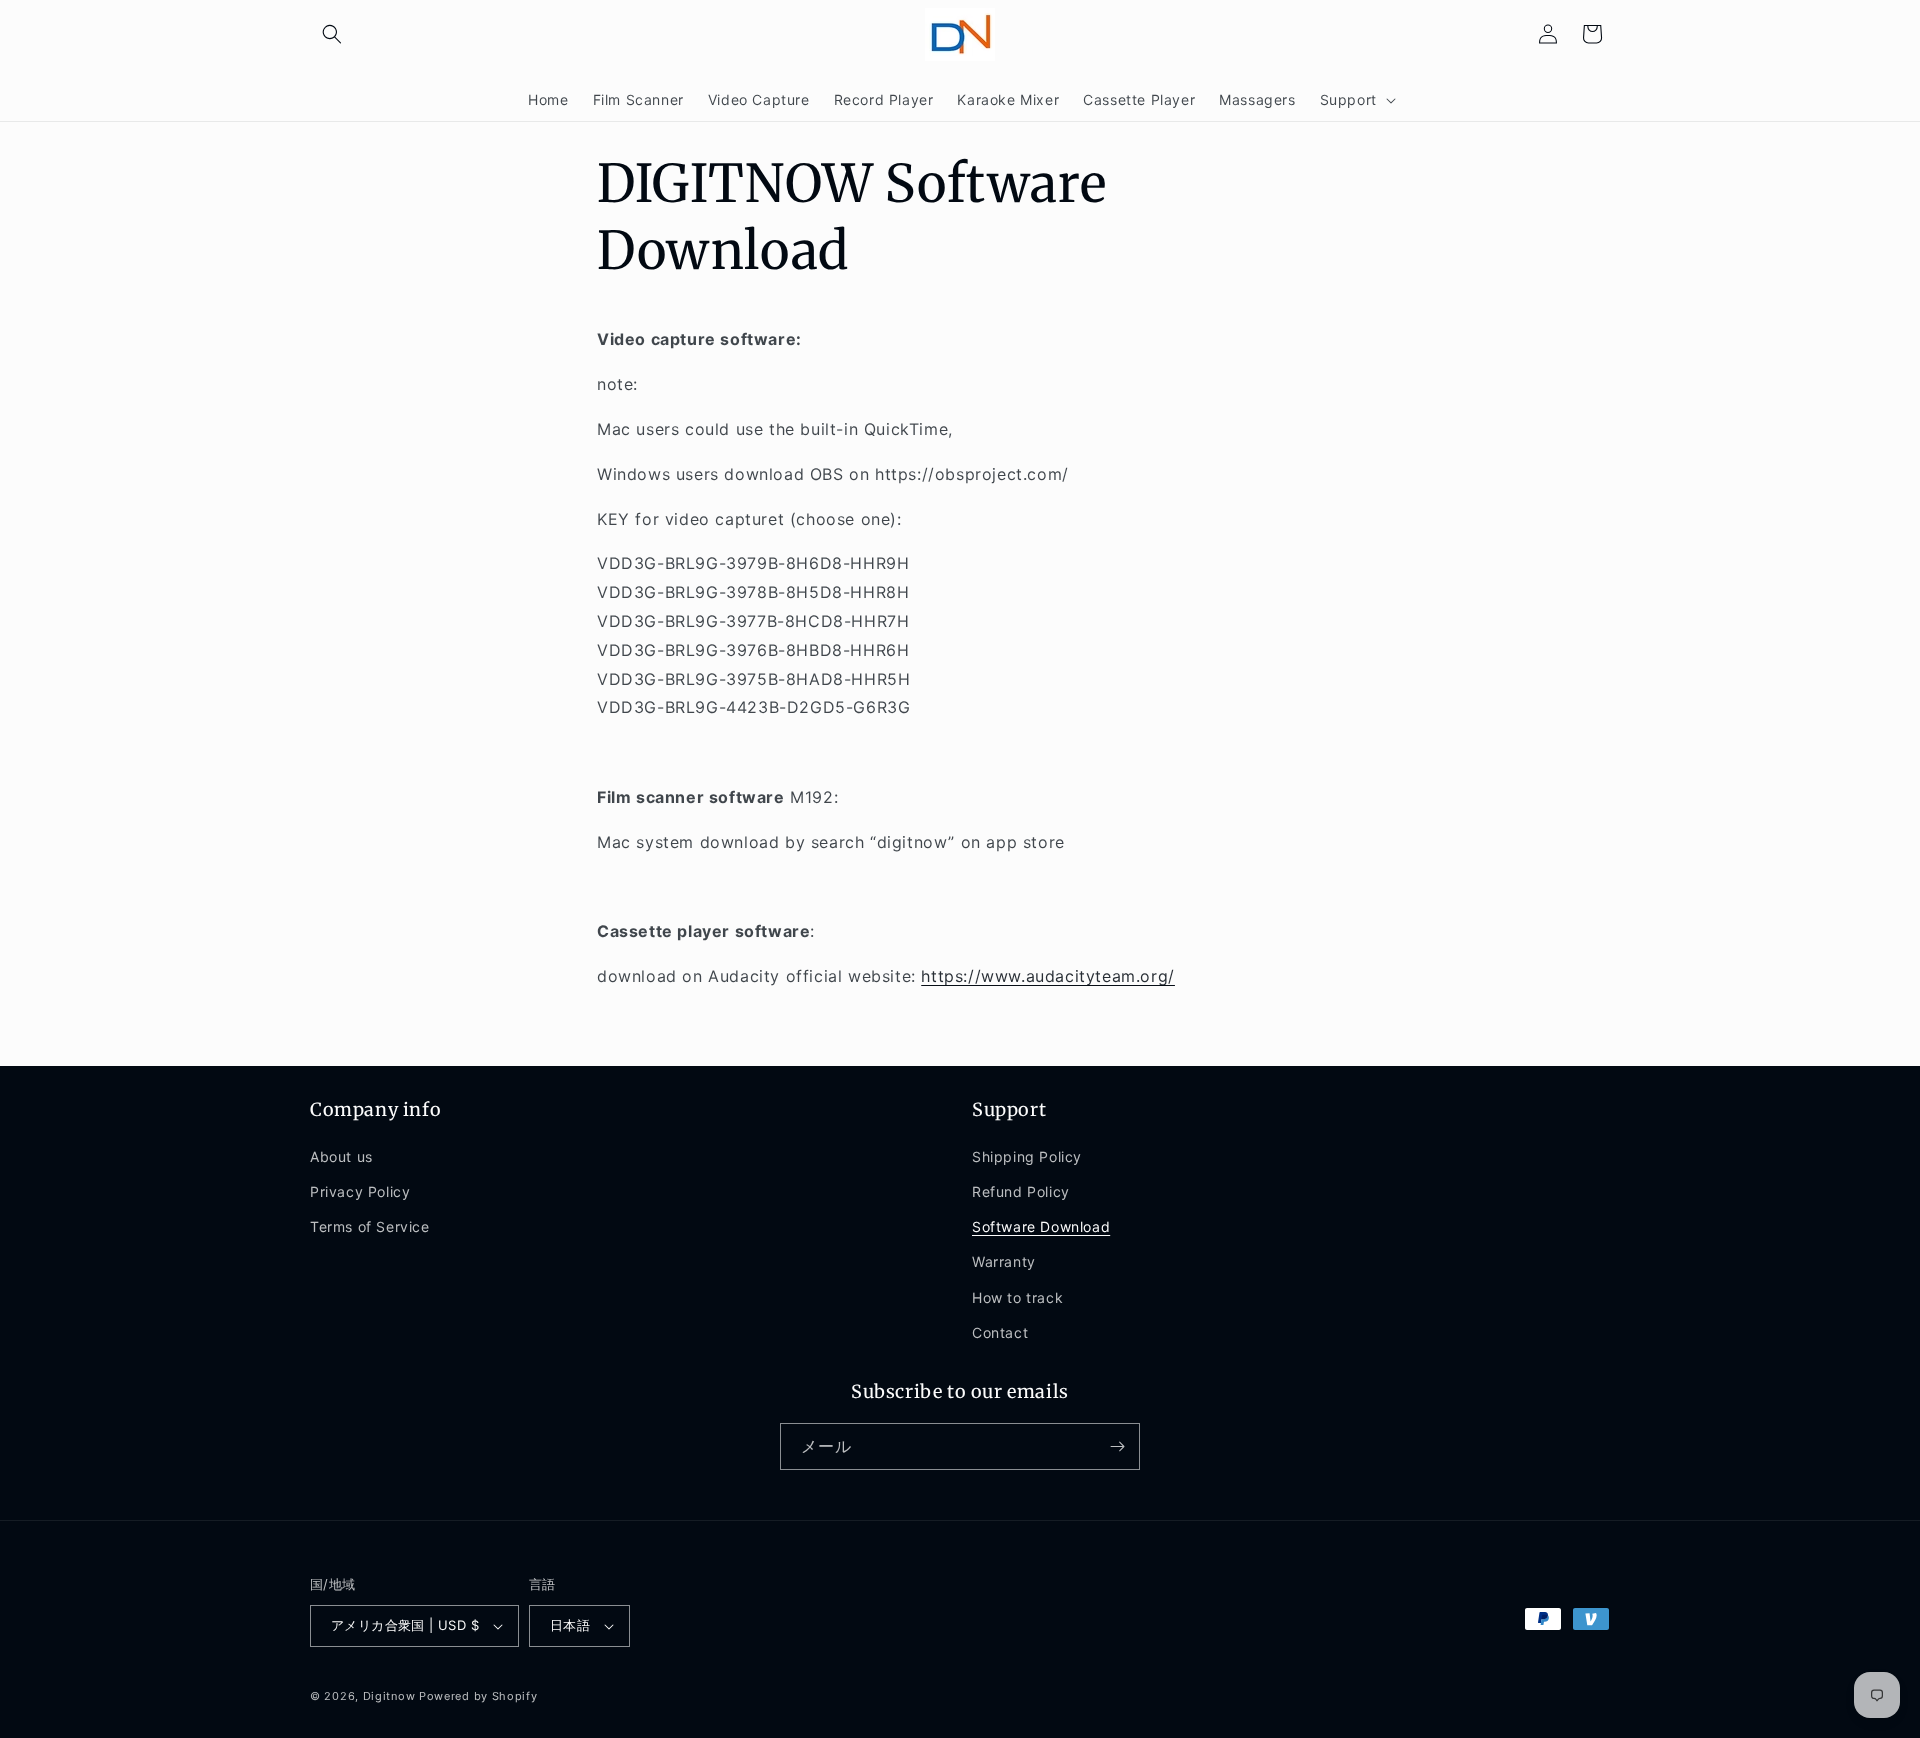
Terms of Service (370, 1226)
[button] (332, 34)
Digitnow (389, 1696)
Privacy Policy (360, 1191)
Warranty (1004, 1261)
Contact (1000, 1332)
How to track (1017, 1297)
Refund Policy (1021, 1191)
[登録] (1117, 1446)
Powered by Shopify (478, 1696)
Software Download (1041, 1226)
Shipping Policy (1027, 1156)
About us (341, 1156)
